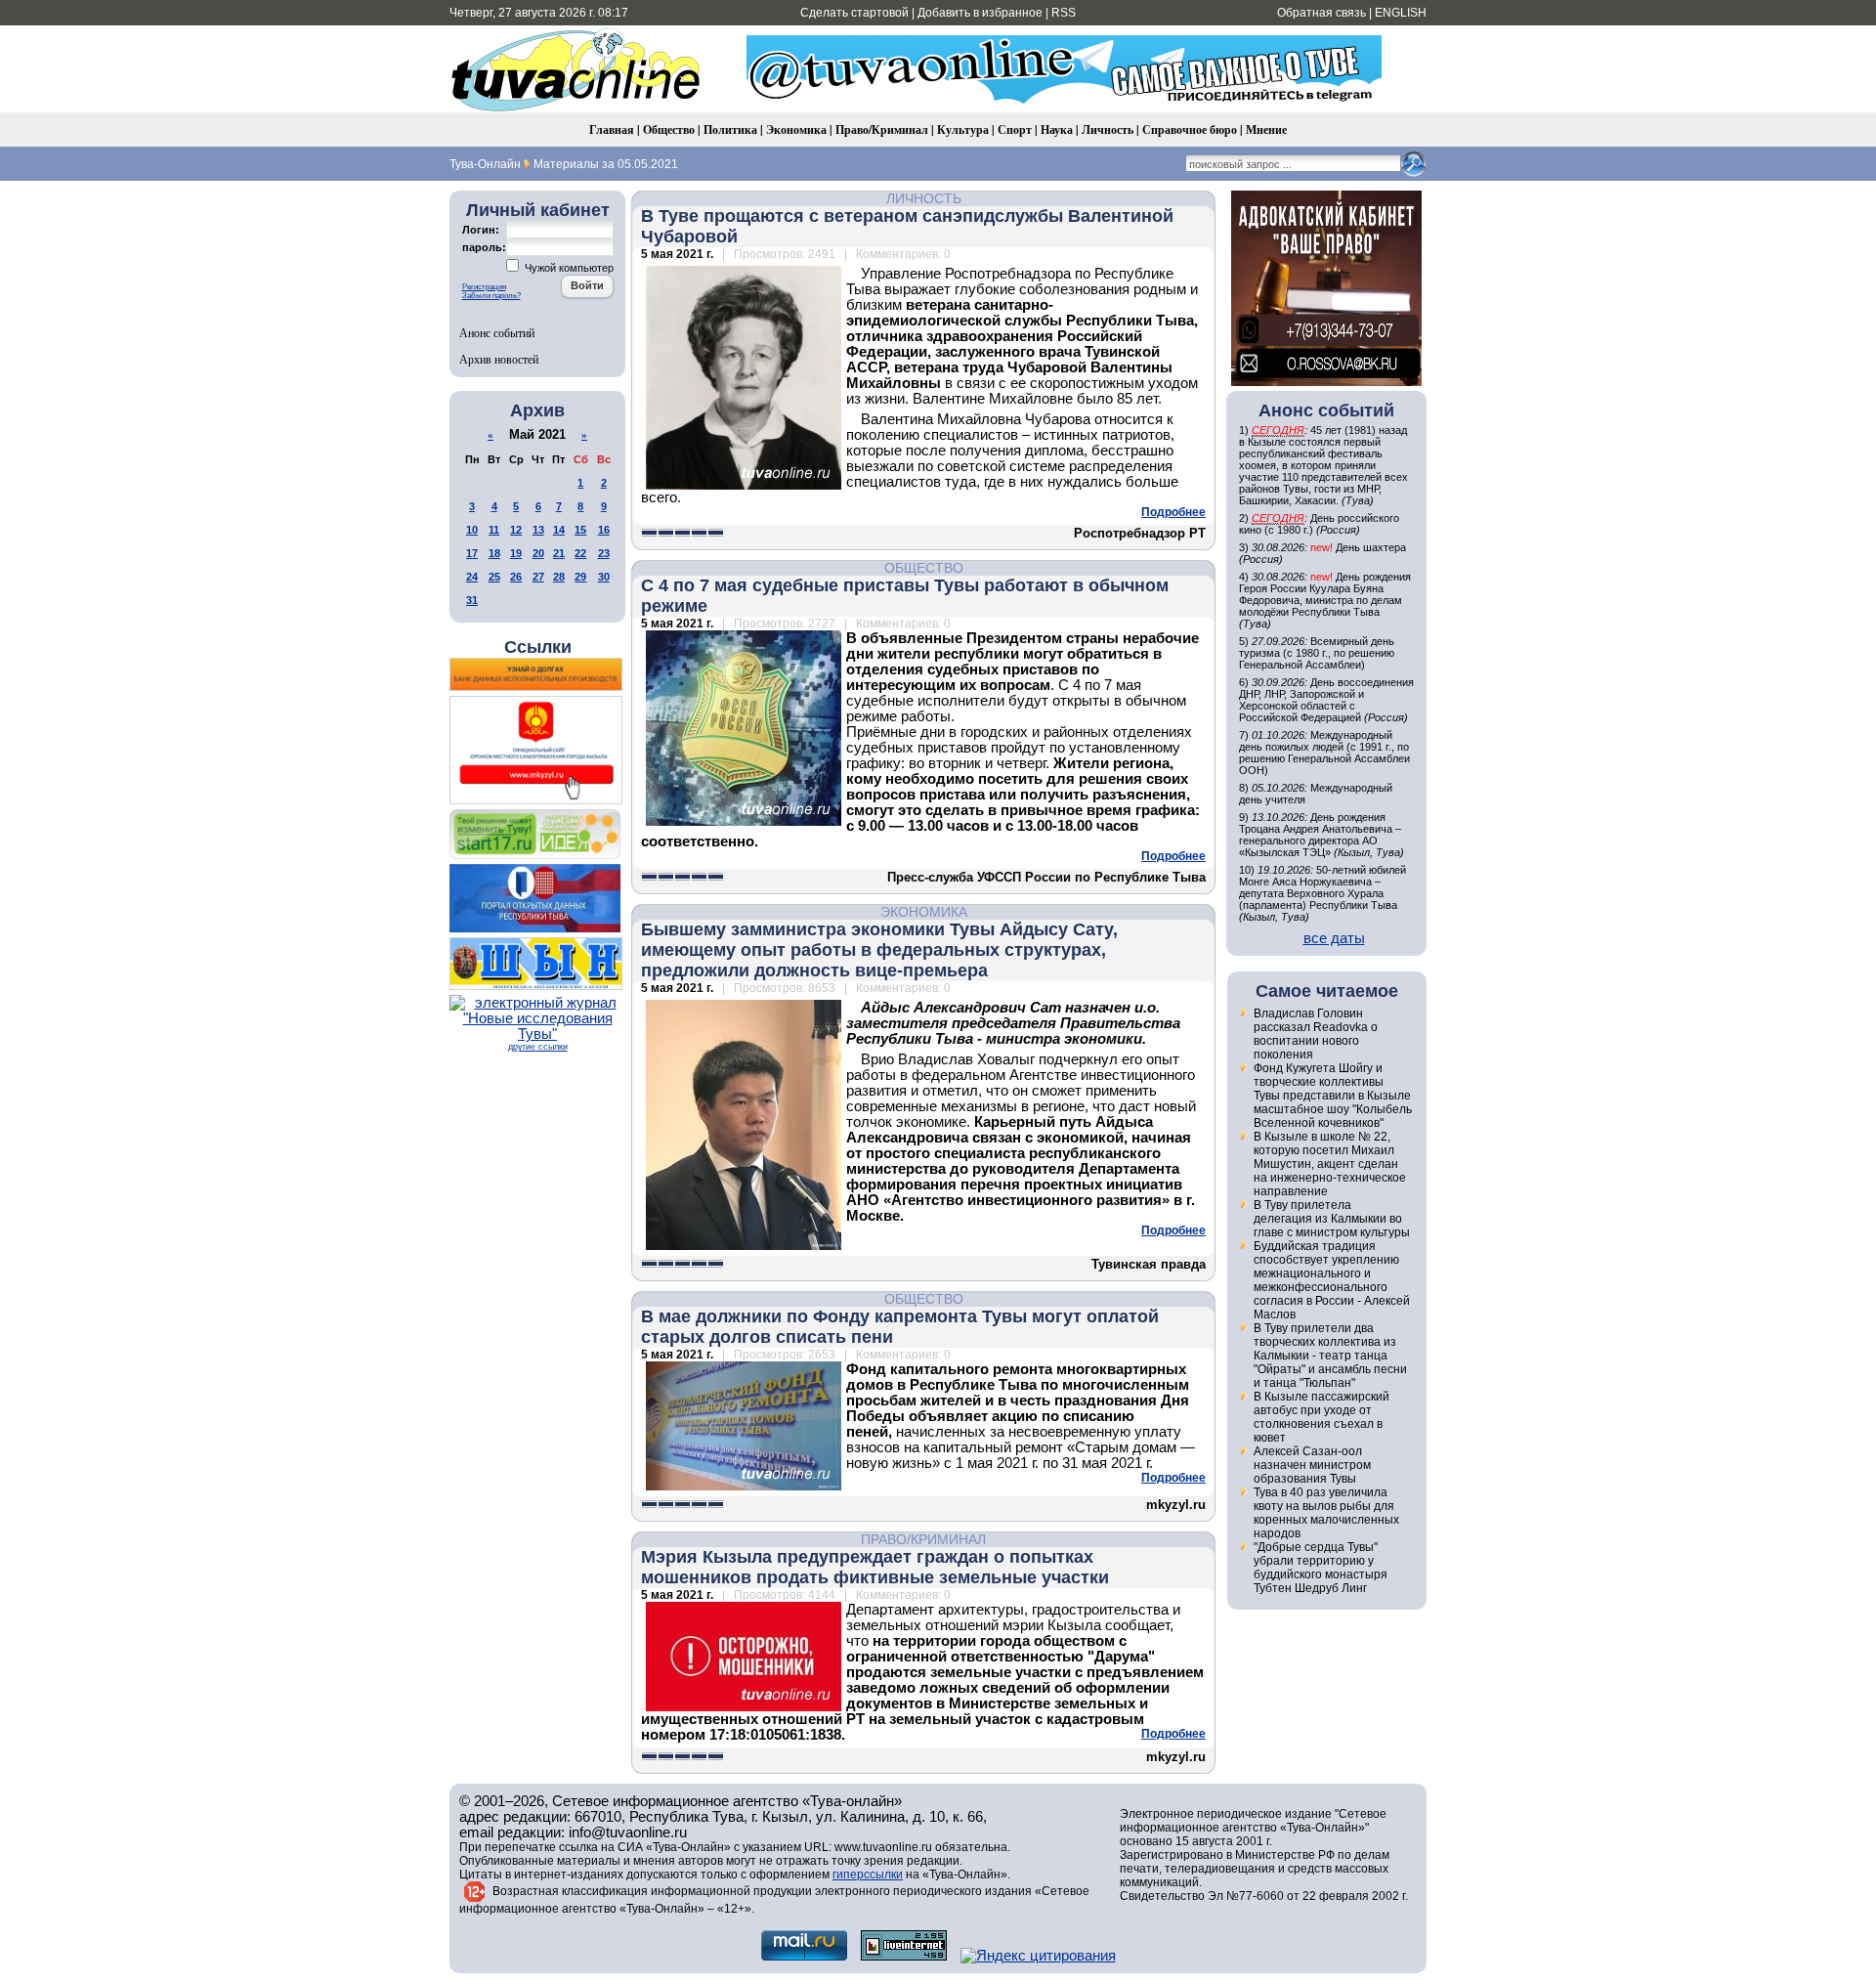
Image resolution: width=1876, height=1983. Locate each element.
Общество (669, 129)
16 (604, 530)
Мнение (1266, 129)
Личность (1108, 129)
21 (559, 553)
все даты (1334, 938)
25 (494, 577)
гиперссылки (868, 1875)
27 (538, 577)
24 (472, 577)
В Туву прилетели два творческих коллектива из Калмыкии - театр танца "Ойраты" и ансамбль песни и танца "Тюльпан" (1330, 1356)
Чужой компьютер (568, 268)
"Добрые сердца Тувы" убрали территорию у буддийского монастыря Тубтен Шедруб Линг (1321, 1568)
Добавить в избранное (980, 13)
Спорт (1015, 129)
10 (472, 530)
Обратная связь (1322, 13)
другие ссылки (538, 1047)
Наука (1057, 129)
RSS (1064, 13)
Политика (730, 129)
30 (604, 577)
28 (559, 577)
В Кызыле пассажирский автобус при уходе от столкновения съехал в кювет (1322, 1417)
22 (580, 553)
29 (580, 577)
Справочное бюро (1190, 129)
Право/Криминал (882, 129)
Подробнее (1173, 512)
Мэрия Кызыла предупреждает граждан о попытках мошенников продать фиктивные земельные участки (875, 1567)
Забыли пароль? (491, 296)
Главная (612, 129)
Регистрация (484, 287)
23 (604, 553)
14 (559, 530)
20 (538, 553)
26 (516, 577)
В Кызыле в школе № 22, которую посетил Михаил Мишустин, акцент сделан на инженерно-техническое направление (1330, 1164)
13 (538, 530)
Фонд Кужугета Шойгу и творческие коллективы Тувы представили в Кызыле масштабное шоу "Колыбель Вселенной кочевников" (1333, 1096)
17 (472, 553)
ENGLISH (1401, 13)
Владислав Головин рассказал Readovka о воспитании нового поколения (1316, 1034)
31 (472, 600)
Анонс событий (497, 332)
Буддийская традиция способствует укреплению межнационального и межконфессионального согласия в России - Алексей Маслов (1332, 1280)
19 (516, 553)
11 (494, 530)
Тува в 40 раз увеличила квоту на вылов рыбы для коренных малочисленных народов (1326, 1513)
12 (516, 530)
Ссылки (538, 647)
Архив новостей (499, 359)
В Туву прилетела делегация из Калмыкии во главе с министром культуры (1332, 1219)
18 (494, 553)
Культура (963, 129)
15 (580, 530)
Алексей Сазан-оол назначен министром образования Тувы (1312, 1465)
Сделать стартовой (854, 13)
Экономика (796, 129)
